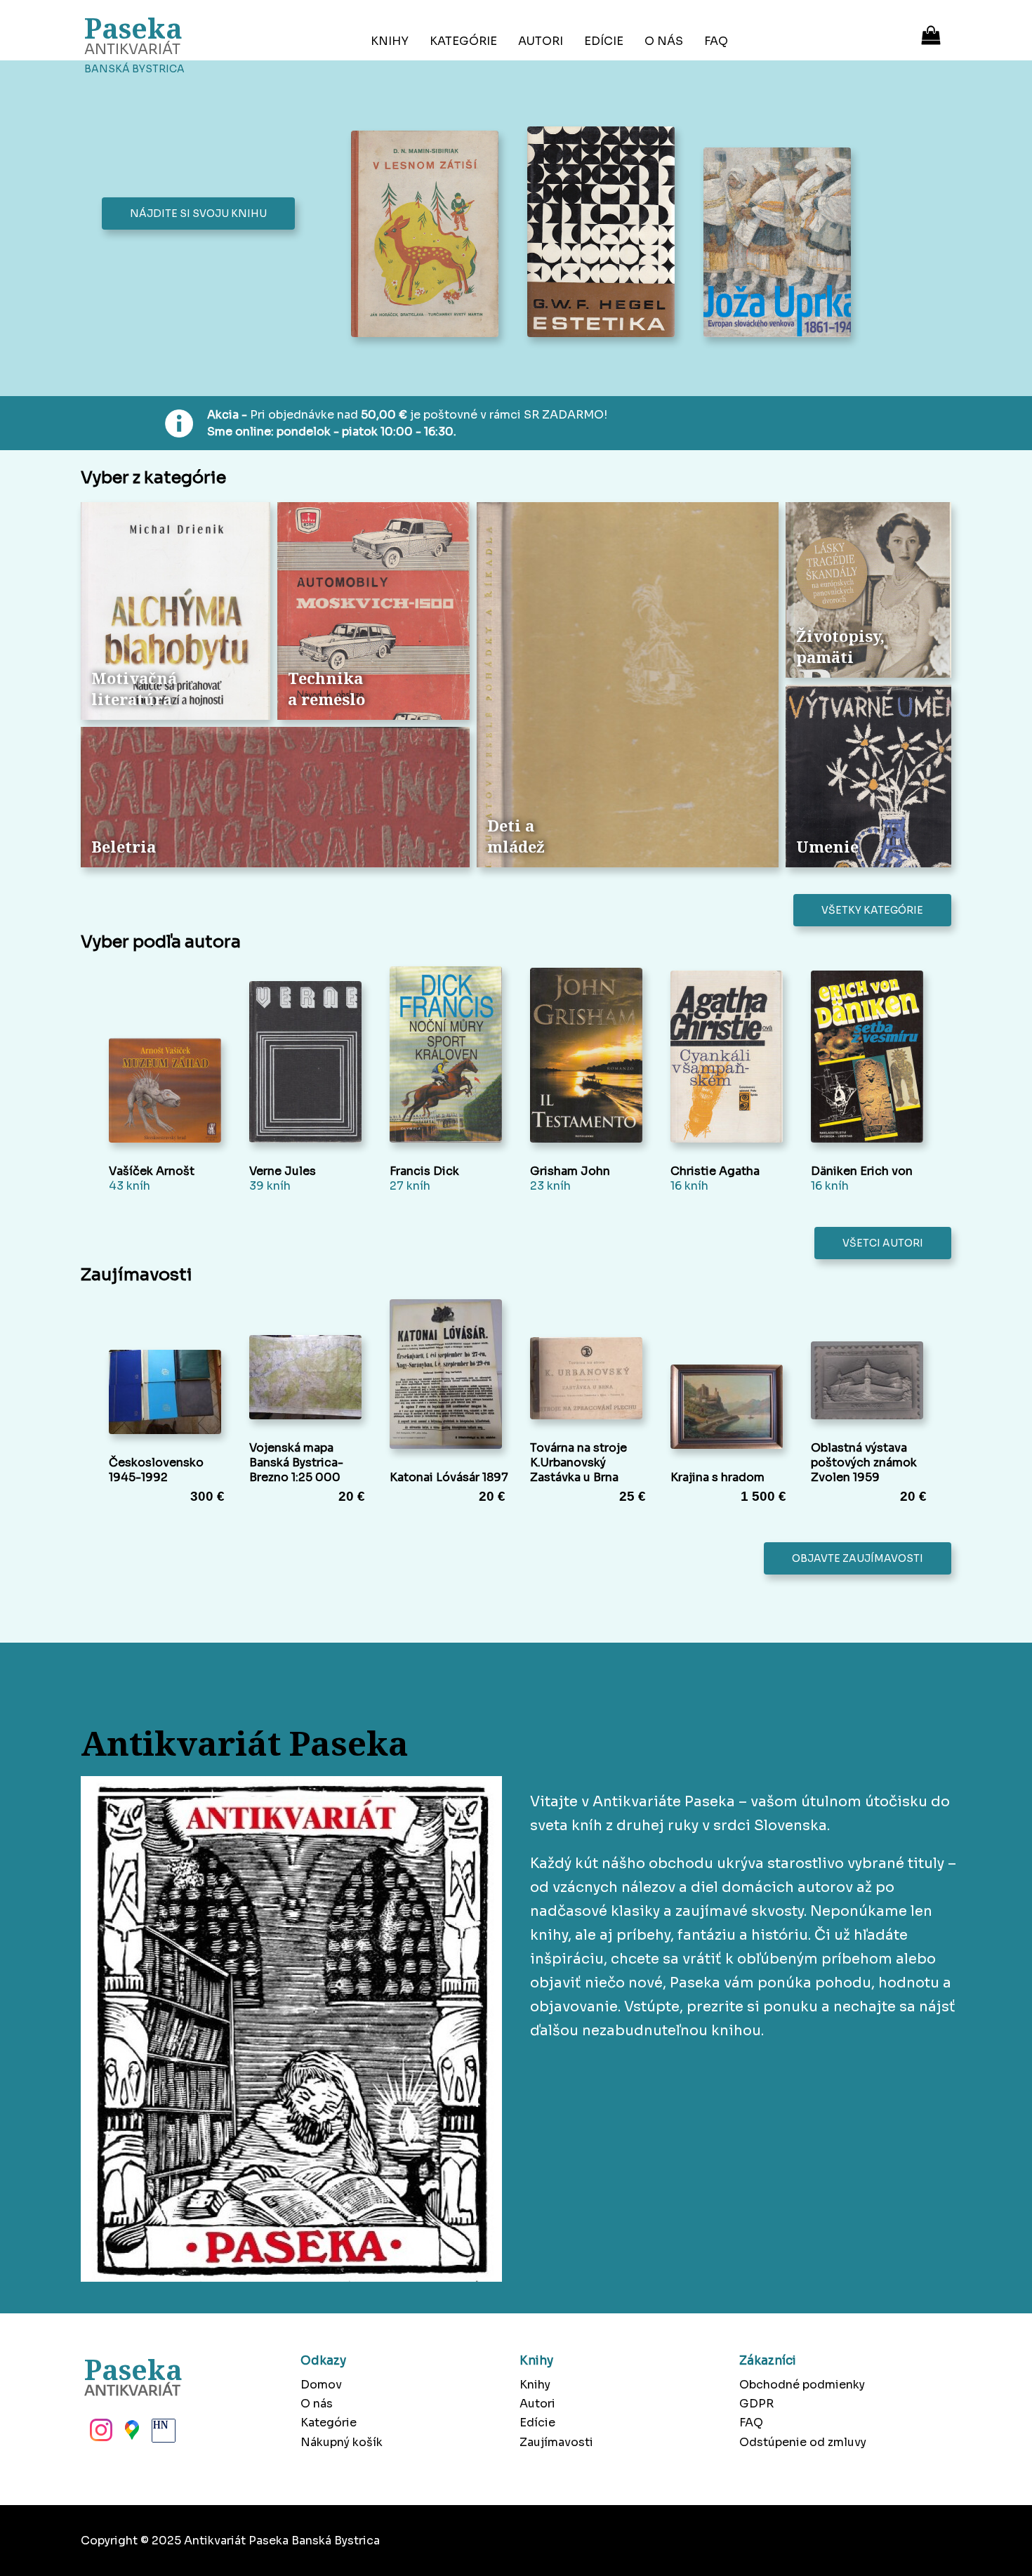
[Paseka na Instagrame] (100, 2434)
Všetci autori (883, 1243)
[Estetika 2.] (605, 233)
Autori (541, 41)
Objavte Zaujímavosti (858, 1558)
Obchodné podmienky (802, 2385)
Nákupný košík (342, 2442)
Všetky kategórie (872, 910)
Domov (321, 2385)
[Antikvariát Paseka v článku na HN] (162, 2434)
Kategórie (463, 41)
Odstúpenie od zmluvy (803, 2442)
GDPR (756, 2404)
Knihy (390, 41)
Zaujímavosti (556, 2442)
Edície (604, 41)
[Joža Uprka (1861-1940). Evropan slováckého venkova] (781, 244)
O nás (664, 41)
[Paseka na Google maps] (131, 2434)
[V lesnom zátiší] (429, 236)
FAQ (716, 41)
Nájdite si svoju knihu (198, 213)
